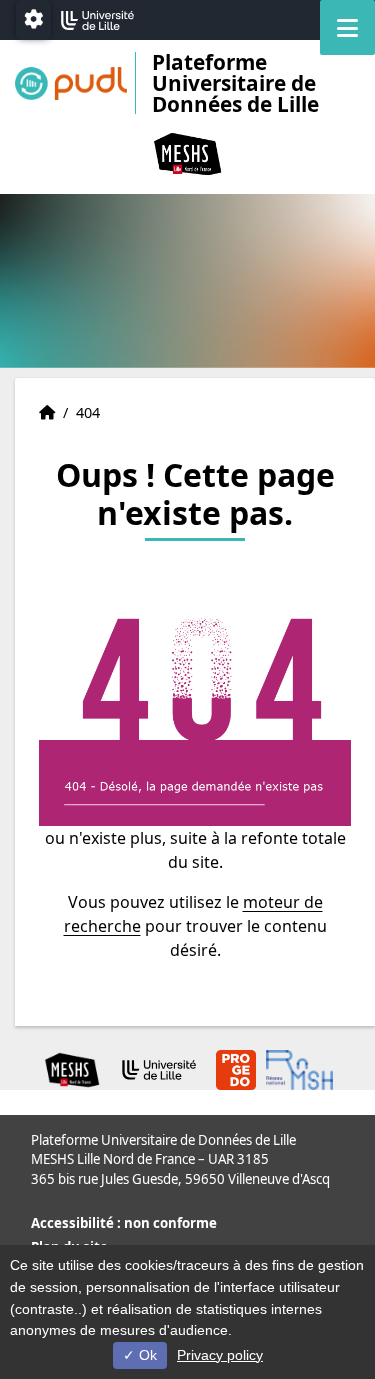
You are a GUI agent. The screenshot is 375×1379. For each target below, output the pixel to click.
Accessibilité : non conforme (124, 1223)
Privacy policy (220, 1355)
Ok (146, 1355)
